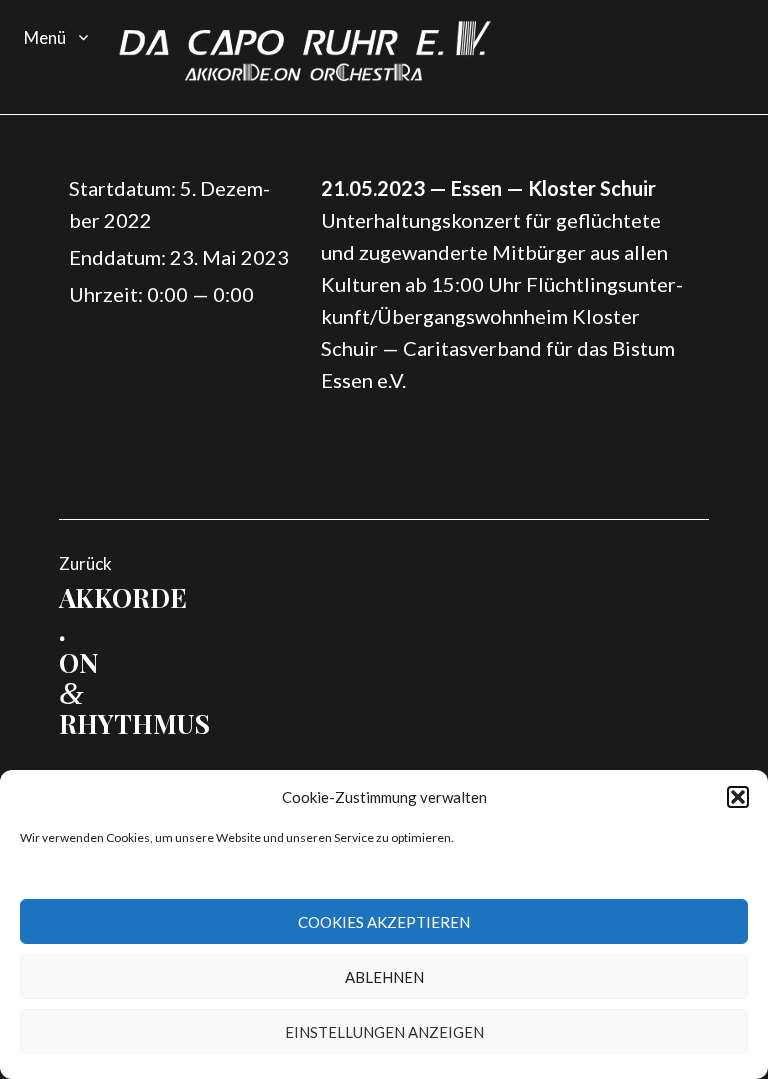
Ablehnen (384, 977)
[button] (738, 797)
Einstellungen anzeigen (384, 1032)
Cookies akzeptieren (384, 922)
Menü (45, 37)
